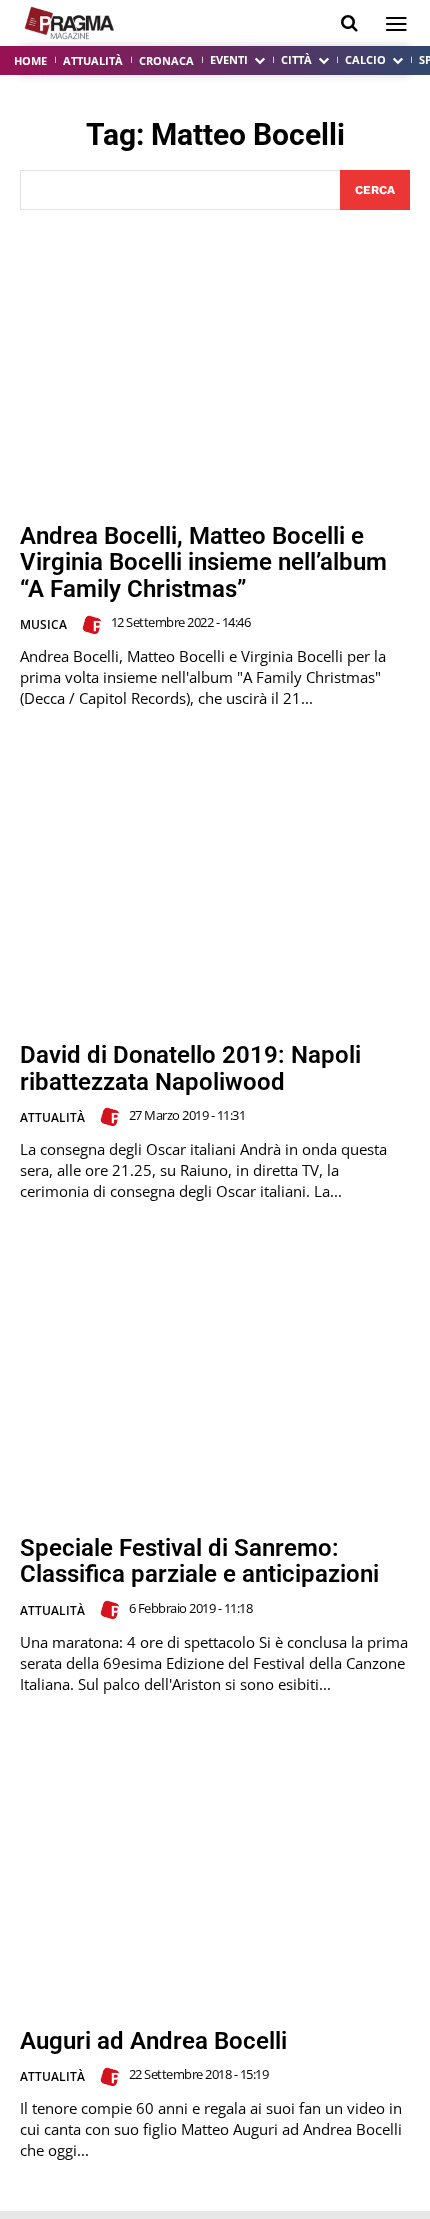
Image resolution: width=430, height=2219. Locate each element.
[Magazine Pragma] (70, 23)
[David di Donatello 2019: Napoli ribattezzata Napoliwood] (215, 885)
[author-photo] (95, 625)
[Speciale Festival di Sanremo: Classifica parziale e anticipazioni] (215, 1378)
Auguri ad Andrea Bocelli (153, 2041)
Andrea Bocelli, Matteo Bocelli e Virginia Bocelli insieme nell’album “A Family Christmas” (203, 562)
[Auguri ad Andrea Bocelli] (215, 1871)
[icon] (349, 23)
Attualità (52, 1117)
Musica (43, 624)
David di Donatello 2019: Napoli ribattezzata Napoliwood (190, 1068)
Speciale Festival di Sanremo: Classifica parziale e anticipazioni (199, 1561)
